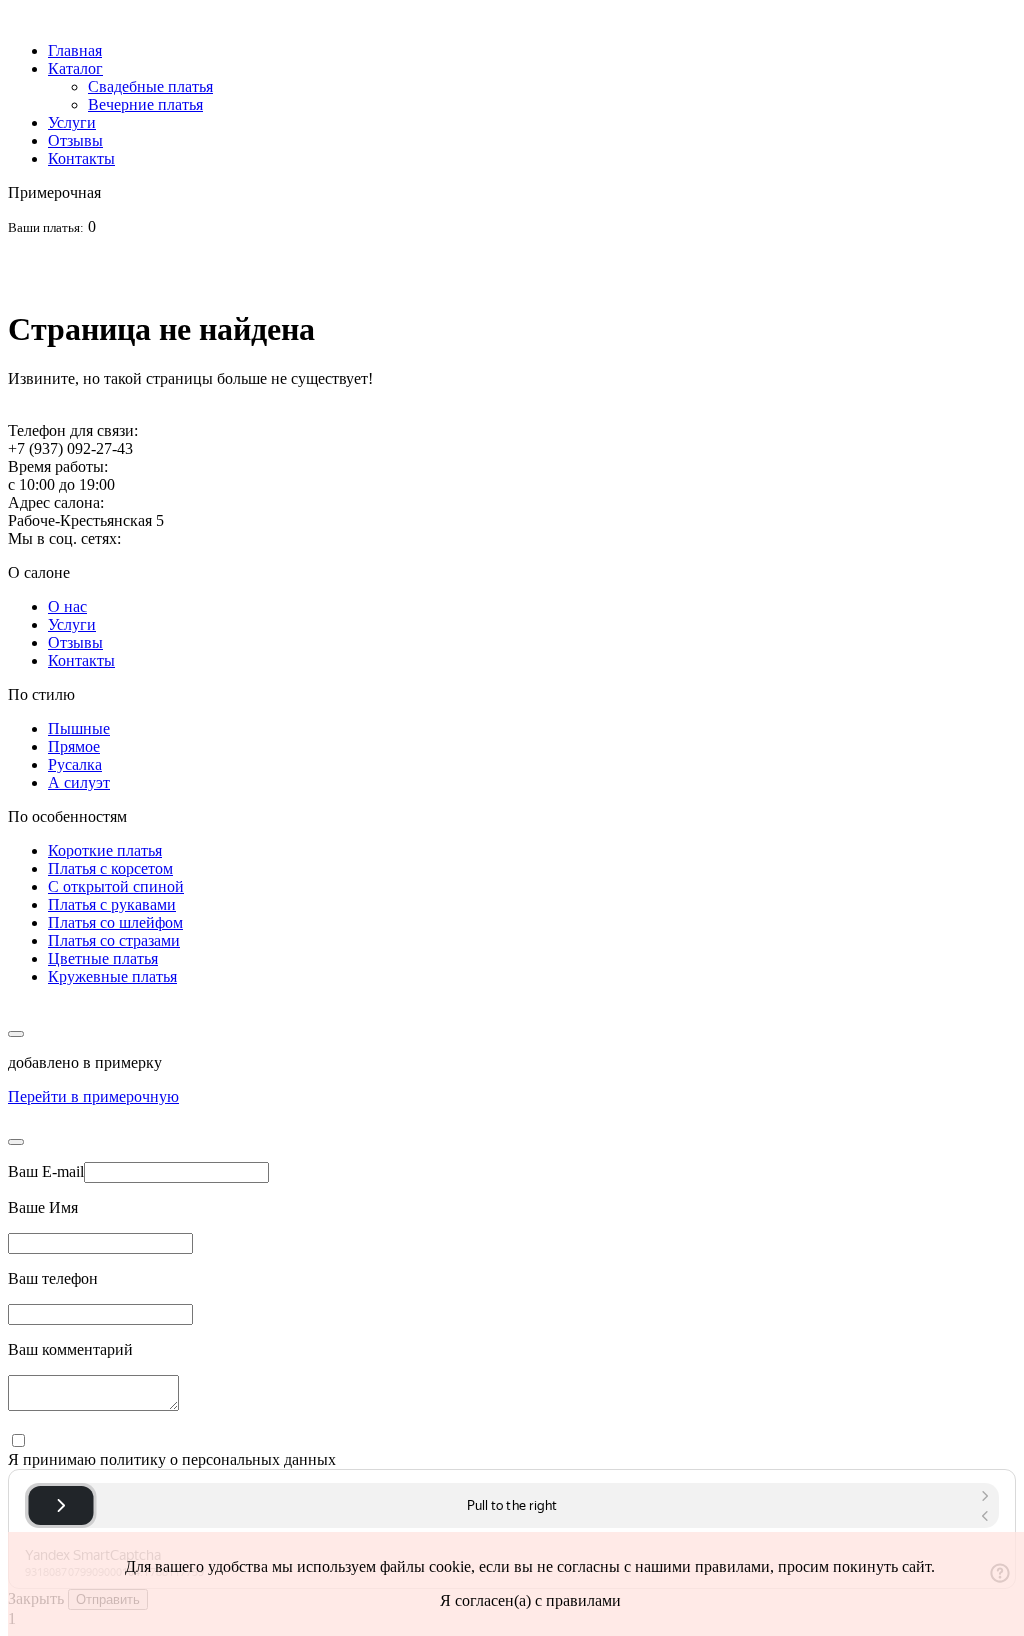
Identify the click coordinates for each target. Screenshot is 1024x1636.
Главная (75, 50)
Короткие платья (105, 850)
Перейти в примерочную (93, 1096)
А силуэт (79, 782)
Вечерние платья (145, 104)
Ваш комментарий (70, 1349)
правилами (732, 1566)
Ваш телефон (53, 1278)
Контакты (81, 158)
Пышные (79, 728)
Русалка (75, 764)
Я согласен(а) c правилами (530, 1600)
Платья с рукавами (112, 904)
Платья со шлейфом (115, 922)
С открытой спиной (116, 886)
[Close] (16, 1142)
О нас (67, 606)
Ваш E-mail (46, 1171)
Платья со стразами (114, 940)
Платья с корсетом (110, 868)
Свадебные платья (150, 86)
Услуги (72, 122)
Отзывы (75, 140)
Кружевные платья (112, 976)
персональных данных (259, 1459)
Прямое (74, 746)
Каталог (75, 68)
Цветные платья (103, 958)
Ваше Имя (43, 1207)
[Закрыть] (16, 1034)
